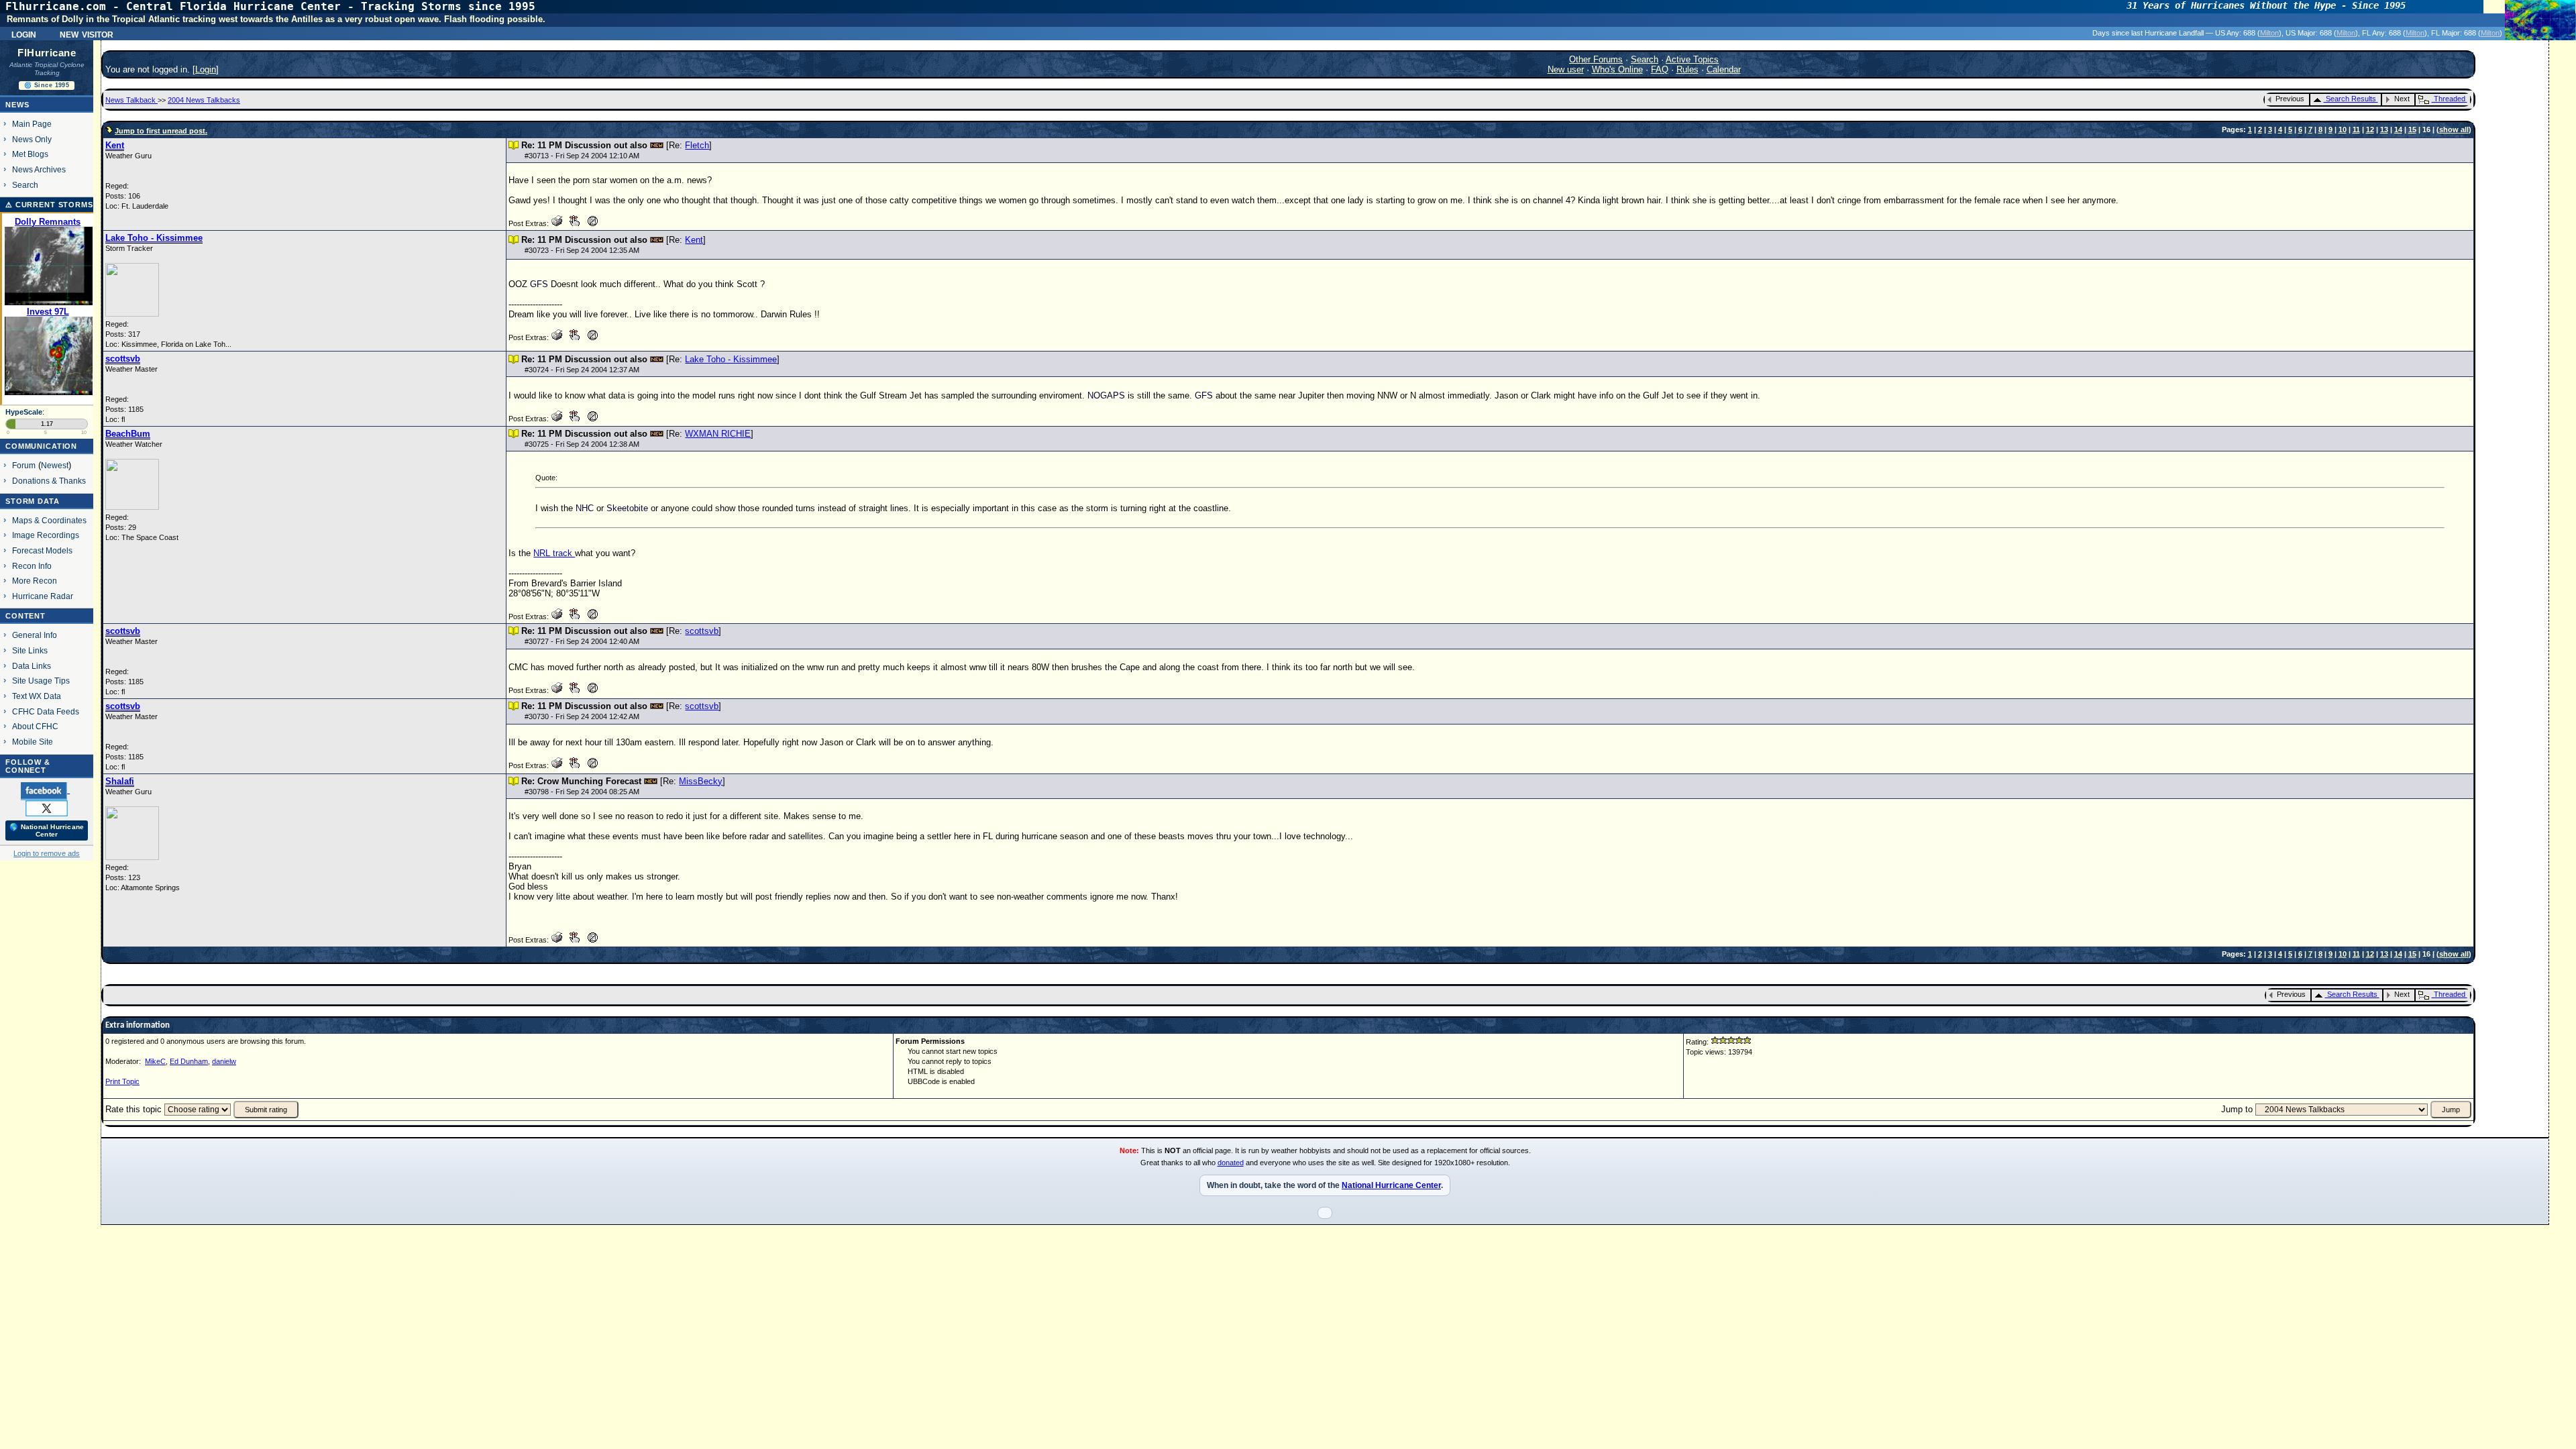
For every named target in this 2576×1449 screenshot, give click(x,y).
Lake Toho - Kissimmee (731, 359)
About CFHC (35, 726)
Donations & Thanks (49, 481)
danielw (224, 1061)
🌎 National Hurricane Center (47, 830)
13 (2384, 129)
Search (25, 185)
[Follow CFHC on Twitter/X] (47, 808)
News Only (32, 139)
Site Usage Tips (41, 681)
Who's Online (1617, 69)
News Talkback (131, 100)
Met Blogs (30, 154)
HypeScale (24, 412)
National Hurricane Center (1391, 1185)
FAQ (1660, 69)
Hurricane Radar (43, 596)
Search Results (2351, 99)
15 (2412, 129)
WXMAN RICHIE (718, 434)
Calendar (1724, 69)
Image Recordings (46, 535)
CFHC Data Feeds (46, 711)
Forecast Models (42, 550)
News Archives (39, 169)
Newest (55, 465)
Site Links (30, 650)
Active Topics (1692, 59)
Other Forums (1596, 59)
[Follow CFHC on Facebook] (45, 790)
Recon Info (32, 566)
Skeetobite (627, 508)
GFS (539, 284)
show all (2454, 129)
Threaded (2450, 99)
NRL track (554, 553)
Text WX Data (37, 696)
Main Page (32, 124)
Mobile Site (33, 742)
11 (2356, 129)
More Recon (35, 581)
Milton (2269, 33)
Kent (694, 240)
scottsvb (702, 631)
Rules (1687, 69)
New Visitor (87, 34)
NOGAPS (1106, 395)
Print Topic (122, 1081)
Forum (24, 465)
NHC (585, 508)
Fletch (697, 145)
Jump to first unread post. (161, 131)
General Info (35, 635)
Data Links (32, 666)
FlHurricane (47, 53)
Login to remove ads (47, 853)
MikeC (155, 1061)
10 (2343, 129)
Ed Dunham (189, 1061)
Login (24, 34)
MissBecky (701, 781)
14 (2398, 129)
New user (1566, 69)
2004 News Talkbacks (204, 100)
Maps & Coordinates (49, 520)
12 (2370, 129)
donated (1231, 1163)
